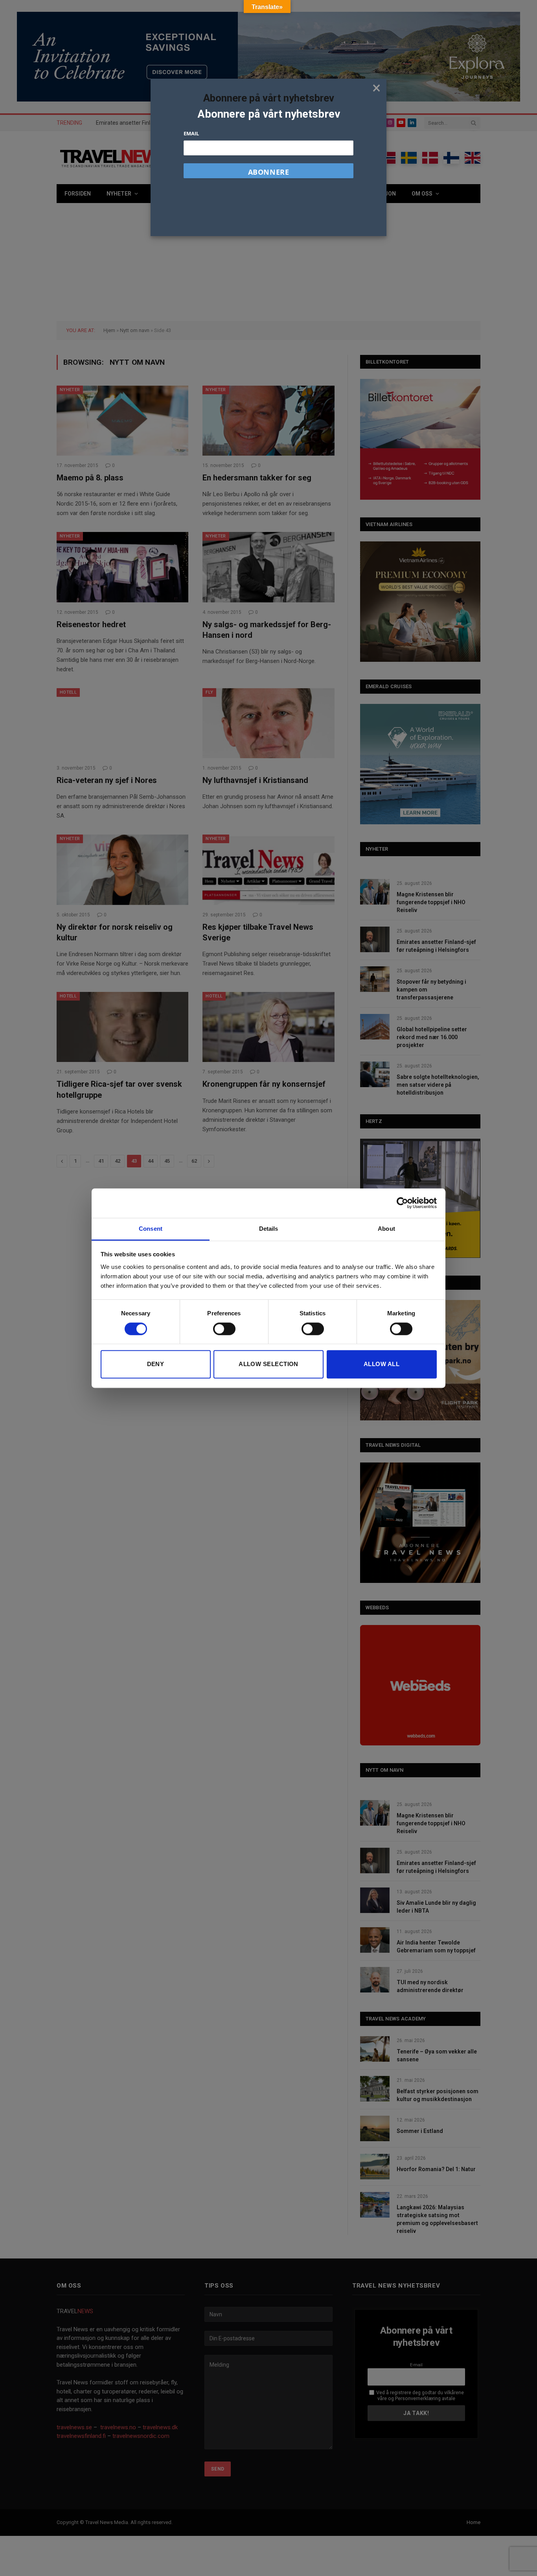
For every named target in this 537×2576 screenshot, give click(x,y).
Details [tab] (269, 1229)
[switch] (224, 1329)
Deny (156, 1364)
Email (191, 133)
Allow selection (268, 1364)
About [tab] (386, 1229)
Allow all (382, 1364)
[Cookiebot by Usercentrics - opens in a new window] (402, 1203)
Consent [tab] (151, 1229)
